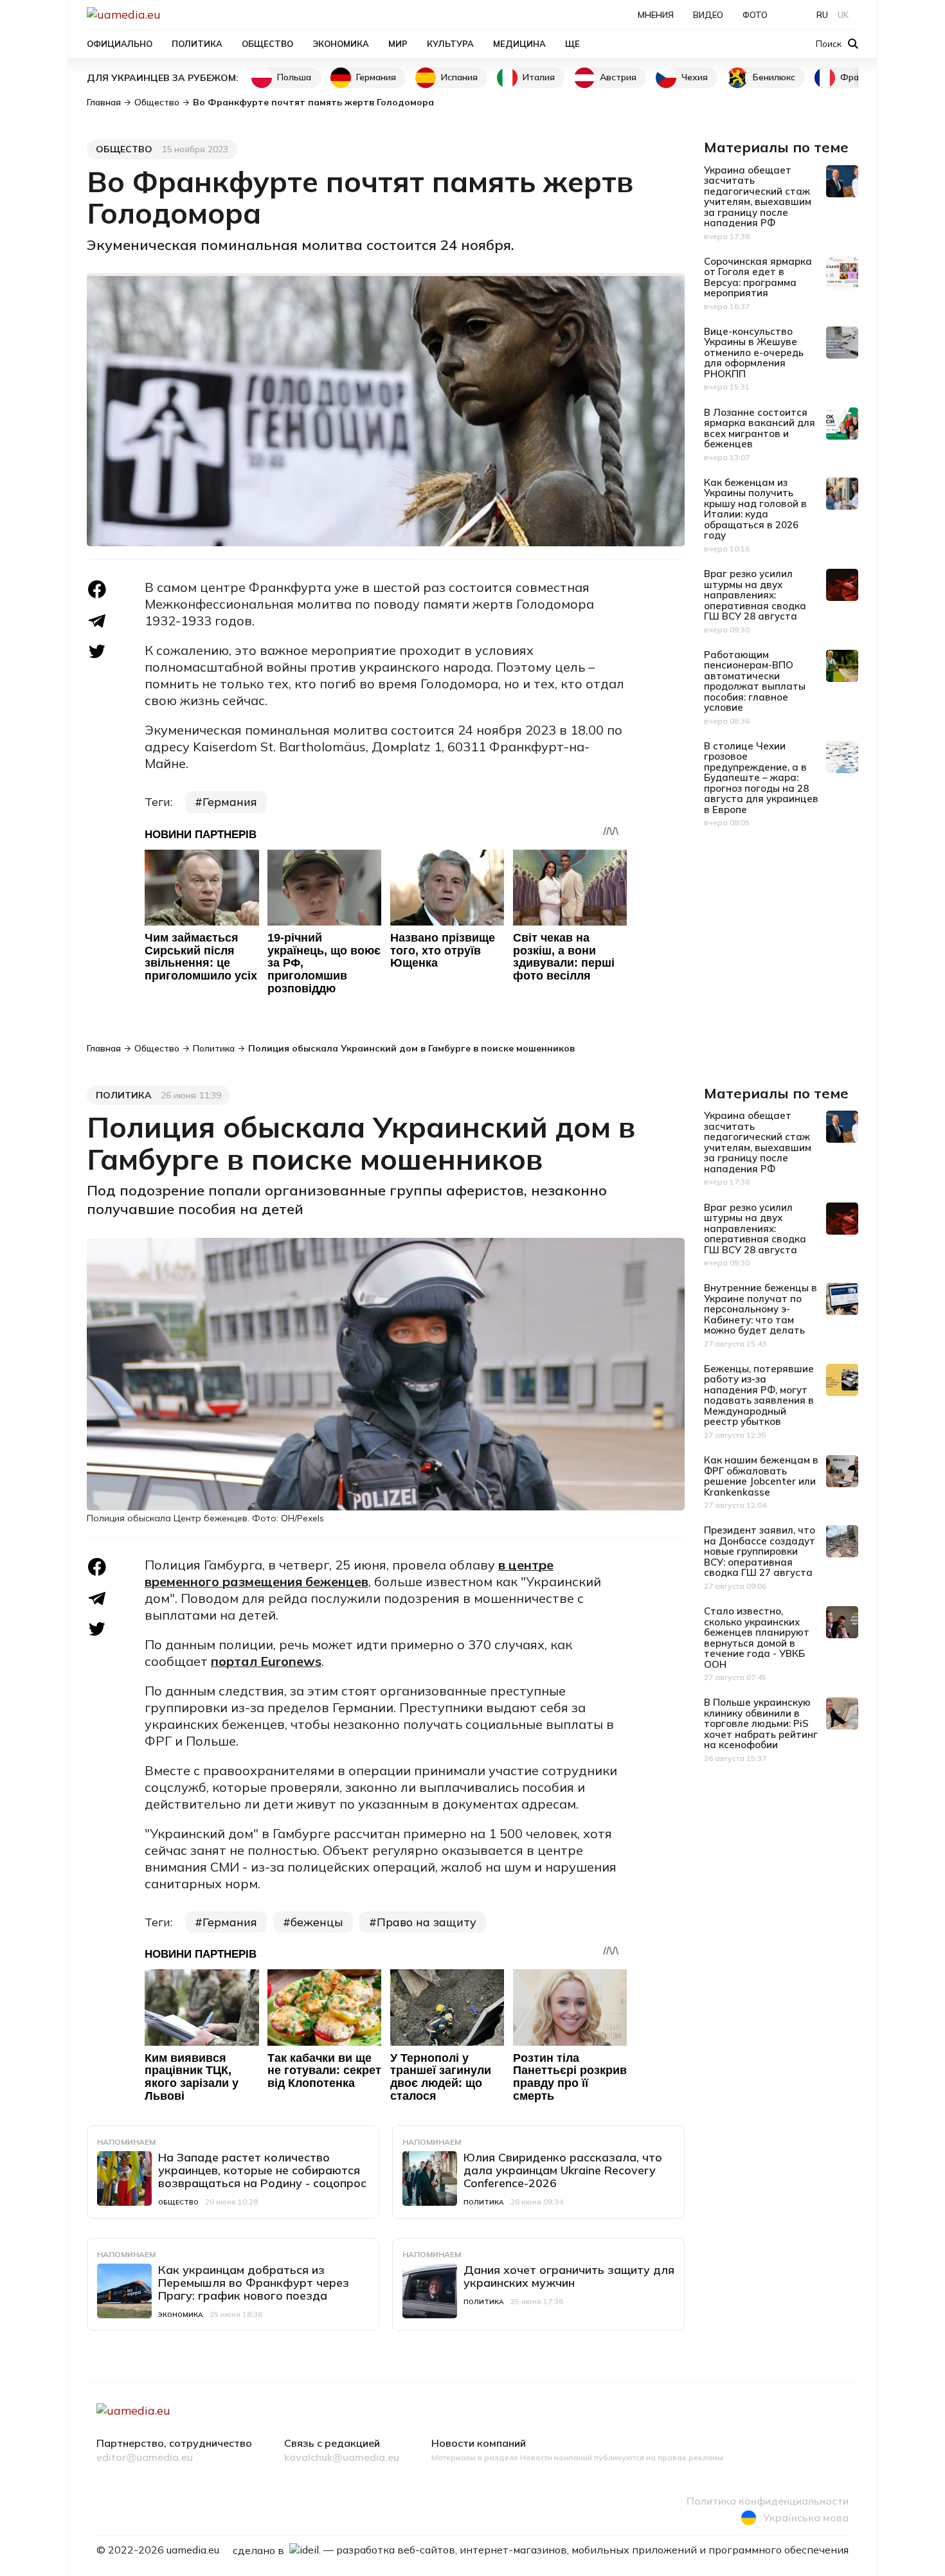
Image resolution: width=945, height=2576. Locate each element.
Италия (539, 77)
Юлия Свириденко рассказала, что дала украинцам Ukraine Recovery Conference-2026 (563, 2170)
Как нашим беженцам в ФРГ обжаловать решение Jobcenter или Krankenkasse (761, 1476)
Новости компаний (479, 2444)
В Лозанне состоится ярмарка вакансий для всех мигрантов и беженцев (760, 428)
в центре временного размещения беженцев (349, 1573)
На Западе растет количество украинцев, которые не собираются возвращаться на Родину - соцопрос (262, 2170)
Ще (572, 44)
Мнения (656, 15)
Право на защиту (427, 1922)
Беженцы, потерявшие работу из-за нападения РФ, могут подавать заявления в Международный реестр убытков (759, 1395)
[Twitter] (97, 651)
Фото (755, 15)
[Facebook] (97, 589)
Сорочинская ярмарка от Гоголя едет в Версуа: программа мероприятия (758, 277)
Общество (267, 44)
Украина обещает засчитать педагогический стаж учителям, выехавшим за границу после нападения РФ (758, 197)
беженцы (317, 1922)
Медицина (519, 44)
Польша (294, 77)
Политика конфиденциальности (768, 2501)
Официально (120, 44)
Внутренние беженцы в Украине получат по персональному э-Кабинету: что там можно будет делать (760, 1309)
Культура (450, 44)
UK (843, 15)
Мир (398, 44)
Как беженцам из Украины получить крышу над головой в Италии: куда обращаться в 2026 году (755, 509)
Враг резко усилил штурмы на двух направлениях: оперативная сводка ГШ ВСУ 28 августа (755, 595)
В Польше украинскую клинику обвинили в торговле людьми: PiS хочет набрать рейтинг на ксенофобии (761, 1723)
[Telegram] (97, 621)
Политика (197, 44)
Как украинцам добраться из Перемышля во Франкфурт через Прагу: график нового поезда (254, 2283)
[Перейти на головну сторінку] (168, 14)
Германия (376, 77)
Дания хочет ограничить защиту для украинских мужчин (569, 2276)
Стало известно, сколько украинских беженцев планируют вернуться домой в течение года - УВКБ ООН (757, 1638)
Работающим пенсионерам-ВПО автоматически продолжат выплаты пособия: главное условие (755, 681)
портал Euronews (266, 1661)
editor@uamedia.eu (145, 2458)
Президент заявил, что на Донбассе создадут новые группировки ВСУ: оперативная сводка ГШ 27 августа (760, 1551)
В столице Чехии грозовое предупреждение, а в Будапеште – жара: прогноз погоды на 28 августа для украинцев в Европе (761, 778)
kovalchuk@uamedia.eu (342, 2458)
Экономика (341, 44)
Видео (708, 15)
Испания (459, 77)
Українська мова (806, 2518)
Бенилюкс (774, 77)
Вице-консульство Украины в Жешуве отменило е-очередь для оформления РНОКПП (754, 353)
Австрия (618, 77)
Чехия (695, 77)
